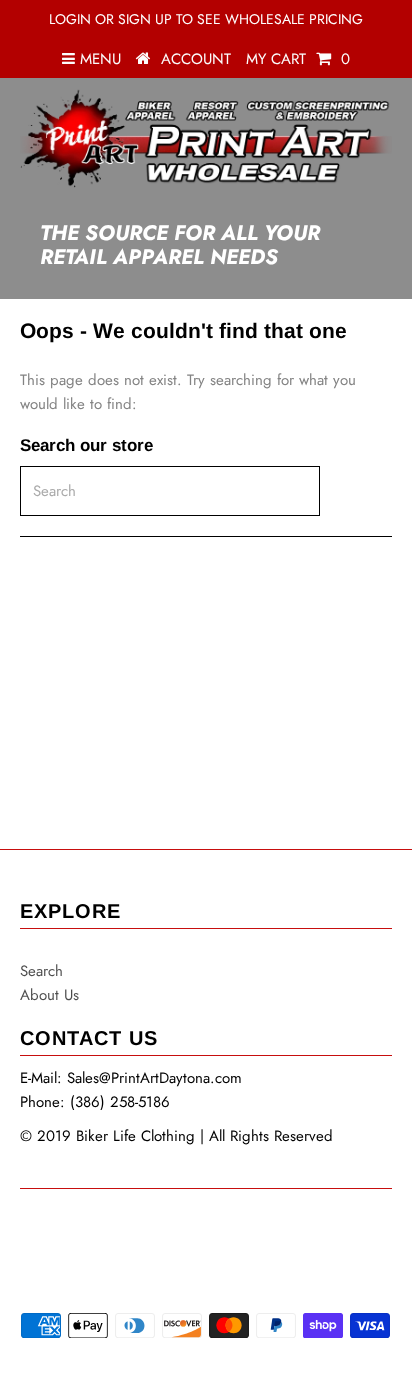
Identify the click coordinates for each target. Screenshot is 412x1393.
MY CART (298, 59)
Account (196, 59)
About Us (49, 995)
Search (41, 971)
